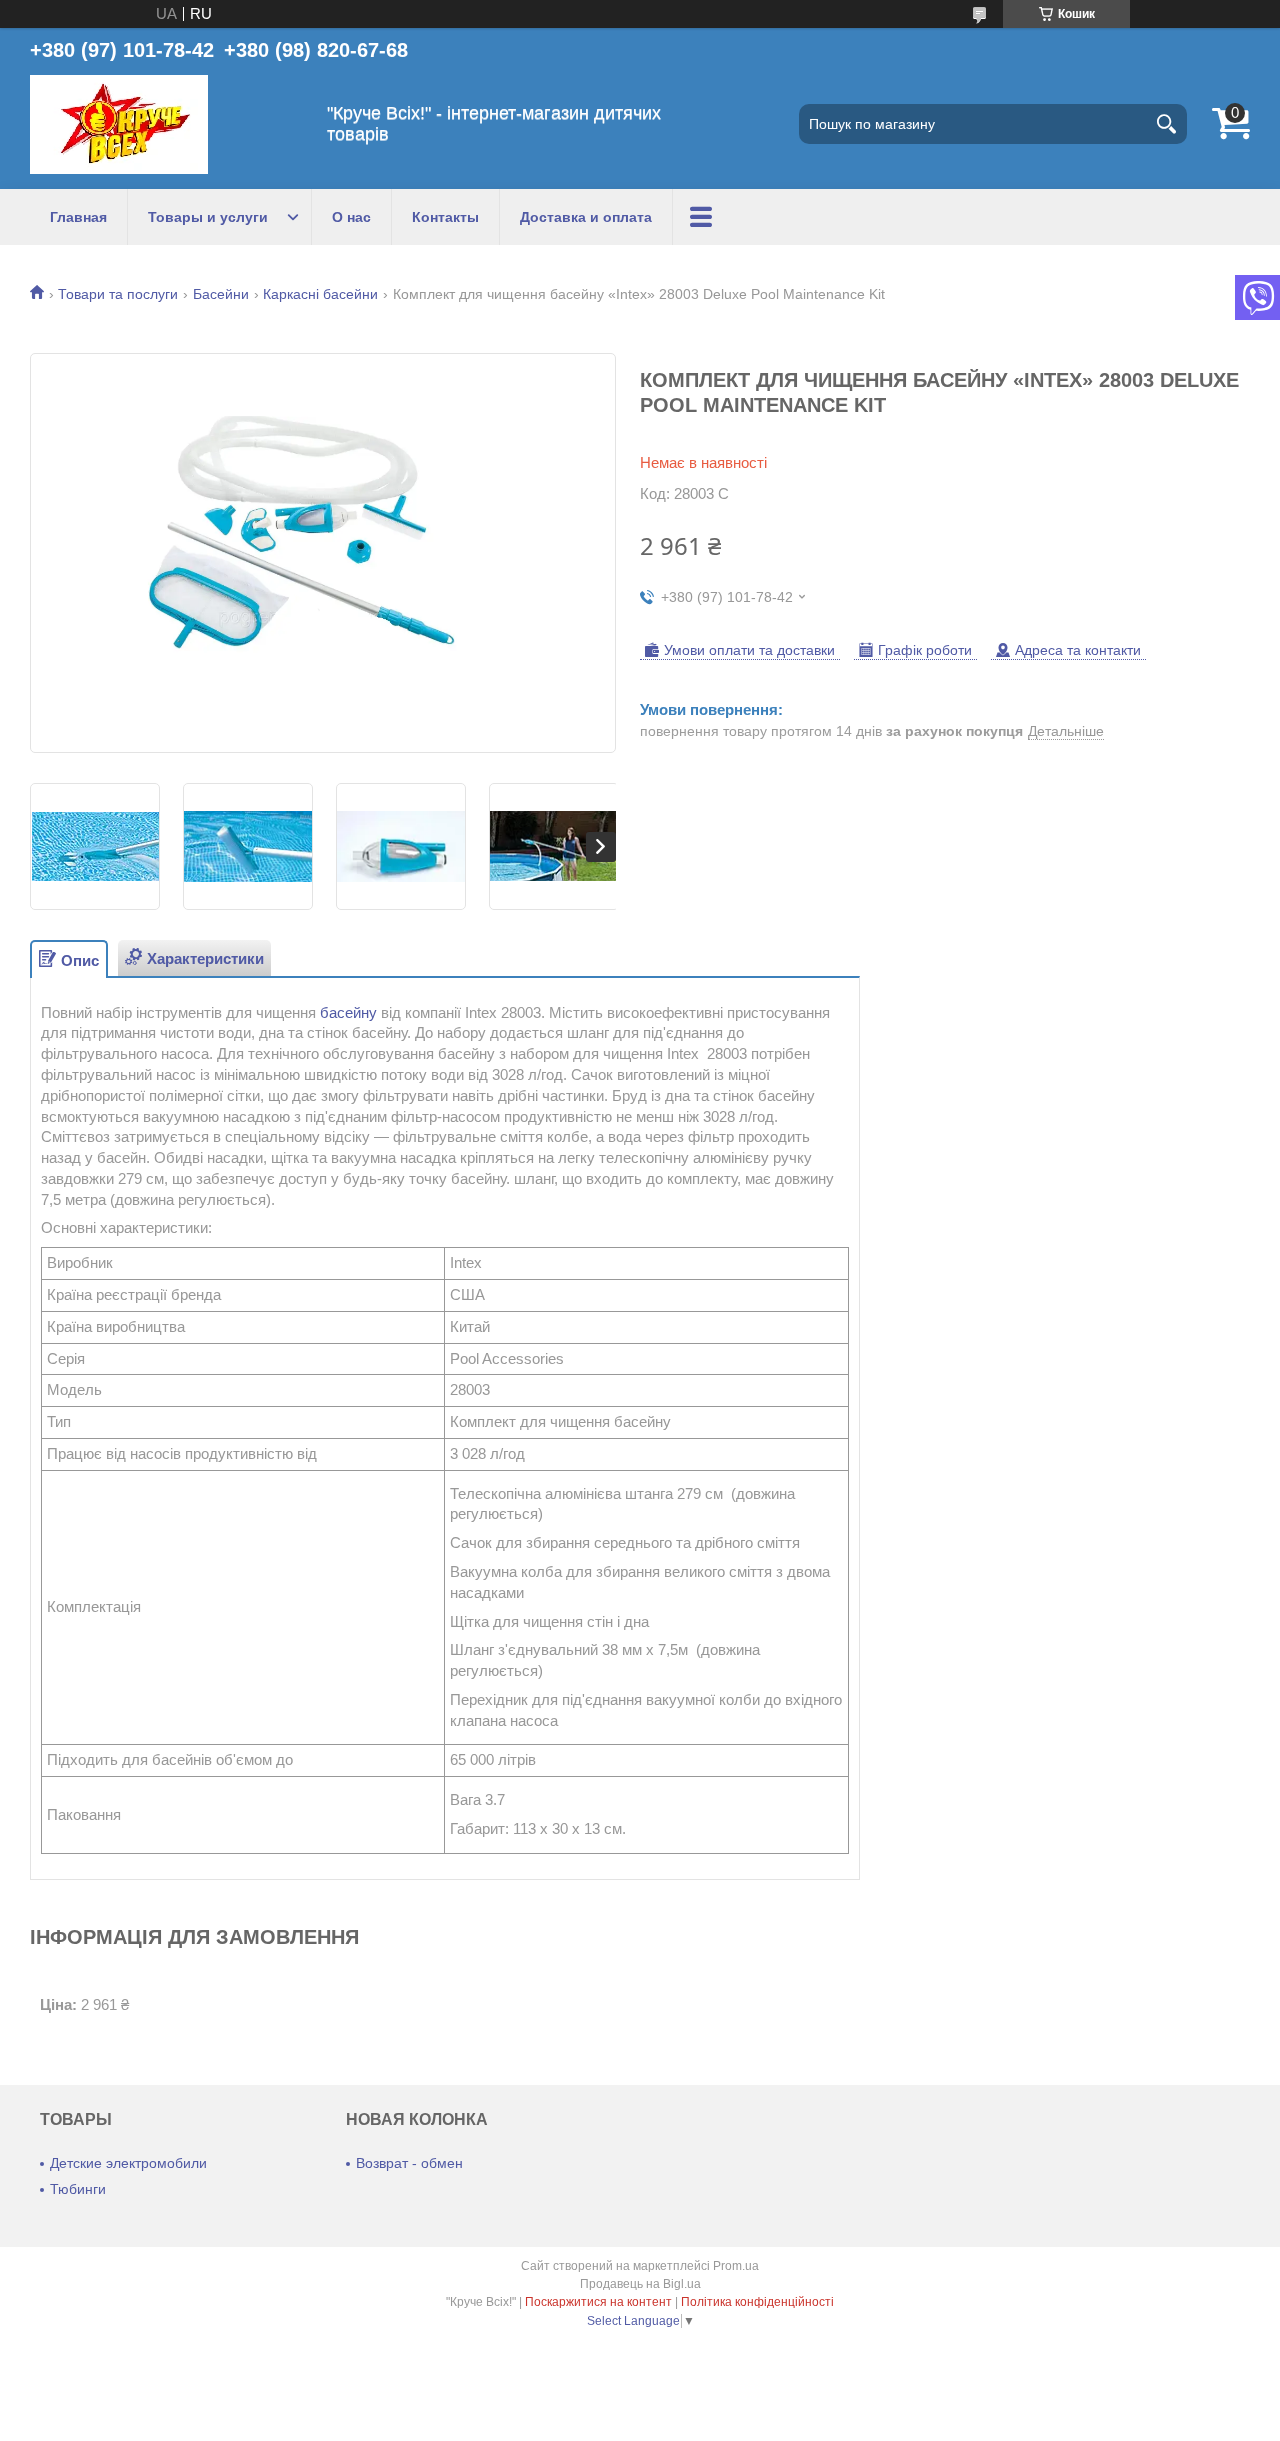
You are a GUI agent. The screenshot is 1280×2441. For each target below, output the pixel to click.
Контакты (445, 217)
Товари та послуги (118, 294)
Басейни (221, 294)
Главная (78, 217)
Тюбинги (78, 2189)
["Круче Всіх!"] (119, 124)
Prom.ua (736, 2266)
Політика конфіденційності (757, 2302)
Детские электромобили (128, 2163)
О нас (351, 217)
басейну (348, 1012)
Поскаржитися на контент (598, 2302)
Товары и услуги (208, 217)
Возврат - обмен (409, 2163)
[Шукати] (1167, 124)
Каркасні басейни (320, 294)
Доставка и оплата (586, 217)
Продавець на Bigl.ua (640, 2284)
